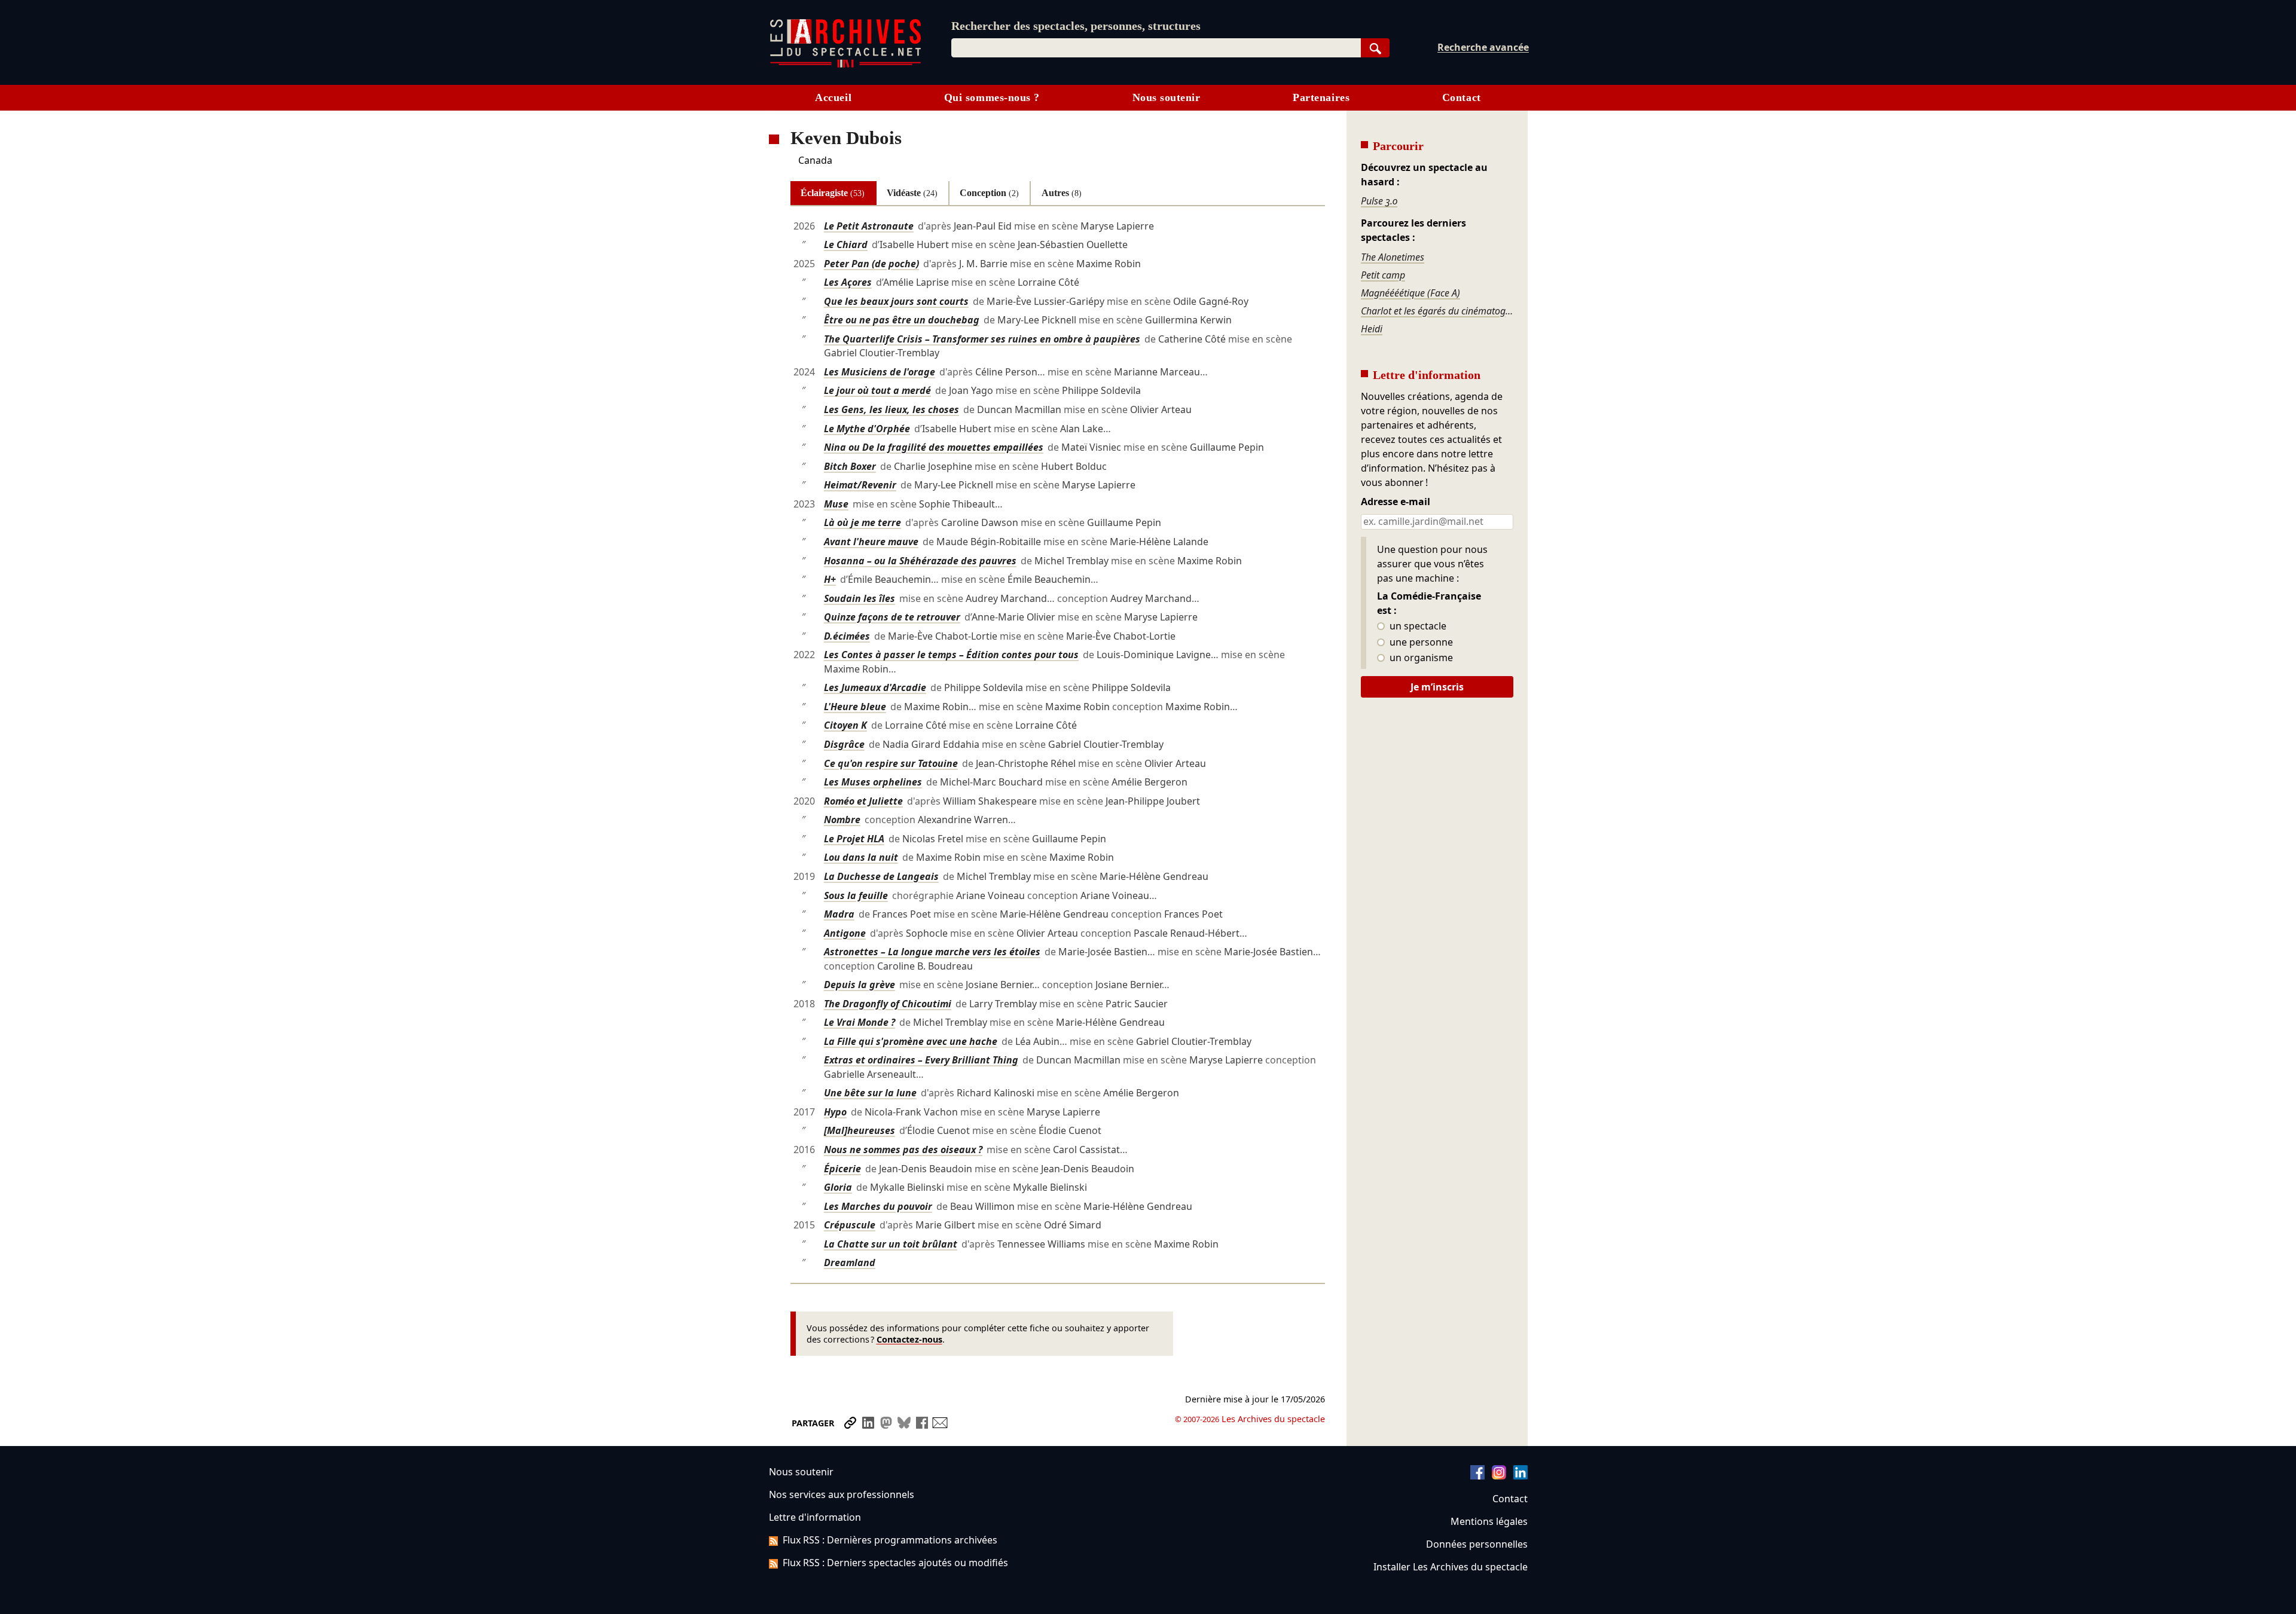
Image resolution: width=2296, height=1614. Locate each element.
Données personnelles (1477, 1544)
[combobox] (1156, 48)
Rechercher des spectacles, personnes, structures (1076, 26)
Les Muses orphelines (873, 782)
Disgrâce (844, 744)
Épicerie (842, 1169)
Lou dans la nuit (861, 857)
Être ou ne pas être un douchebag (902, 320)
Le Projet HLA (854, 839)
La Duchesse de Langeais (881, 876)
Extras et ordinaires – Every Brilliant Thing (921, 1060)
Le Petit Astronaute (869, 226)
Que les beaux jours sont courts (896, 301)
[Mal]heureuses (860, 1130)
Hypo (835, 1112)
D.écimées (847, 636)
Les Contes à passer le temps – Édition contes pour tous (951, 655)
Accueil (833, 97)
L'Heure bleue (855, 707)
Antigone (845, 933)
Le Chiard (846, 244)
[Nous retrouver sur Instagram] (1499, 1476)
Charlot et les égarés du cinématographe (1437, 311)
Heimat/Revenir (860, 485)
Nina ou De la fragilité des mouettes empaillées (934, 447)
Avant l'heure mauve (871, 542)
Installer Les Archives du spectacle (1451, 1567)
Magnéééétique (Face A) (1410, 293)
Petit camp (1383, 275)
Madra (839, 914)
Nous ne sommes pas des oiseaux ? (903, 1150)
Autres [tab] (1062, 193)
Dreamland (850, 1263)
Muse (836, 504)
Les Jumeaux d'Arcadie (875, 687)
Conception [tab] (989, 193)
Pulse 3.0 (1379, 201)
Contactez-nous (909, 1339)
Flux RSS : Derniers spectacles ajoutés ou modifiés (895, 1563)
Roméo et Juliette (863, 801)
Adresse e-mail (1396, 502)
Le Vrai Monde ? (860, 1022)
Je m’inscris (1437, 687)
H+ (830, 579)
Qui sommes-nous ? (992, 97)
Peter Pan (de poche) (871, 264)
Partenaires (1321, 97)
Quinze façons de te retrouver (892, 617)
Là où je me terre (862, 522)
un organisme (1420, 658)
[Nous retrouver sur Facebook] (1477, 1476)
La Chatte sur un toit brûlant (891, 1244)
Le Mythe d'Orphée (867, 429)
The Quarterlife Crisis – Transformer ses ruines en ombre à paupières (982, 339)
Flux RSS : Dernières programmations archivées (890, 1540)
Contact (1462, 97)
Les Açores (848, 282)
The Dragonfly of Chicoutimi (888, 1004)
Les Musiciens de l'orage (880, 372)
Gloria (838, 1187)
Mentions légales (1489, 1521)
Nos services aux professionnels (842, 1494)
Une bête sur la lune (870, 1093)
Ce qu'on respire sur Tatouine (891, 763)
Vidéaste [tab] (912, 193)
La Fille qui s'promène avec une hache (911, 1041)
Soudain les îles (860, 598)
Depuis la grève (860, 985)
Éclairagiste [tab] (833, 193)
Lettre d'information (815, 1517)
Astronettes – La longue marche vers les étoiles (932, 952)
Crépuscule (850, 1225)
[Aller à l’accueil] (845, 65)
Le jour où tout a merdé (877, 390)
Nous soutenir (1167, 97)
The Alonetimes (1393, 257)
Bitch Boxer (850, 466)
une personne (1420, 643)
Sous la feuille (856, 895)
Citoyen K (845, 725)
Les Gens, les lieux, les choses (891, 409)
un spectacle (1417, 626)
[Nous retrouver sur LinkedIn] (1521, 1476)
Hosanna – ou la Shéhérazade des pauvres (920, 561)
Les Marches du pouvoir (878, 1206)
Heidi (1372, 329)
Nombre (842, 820)
